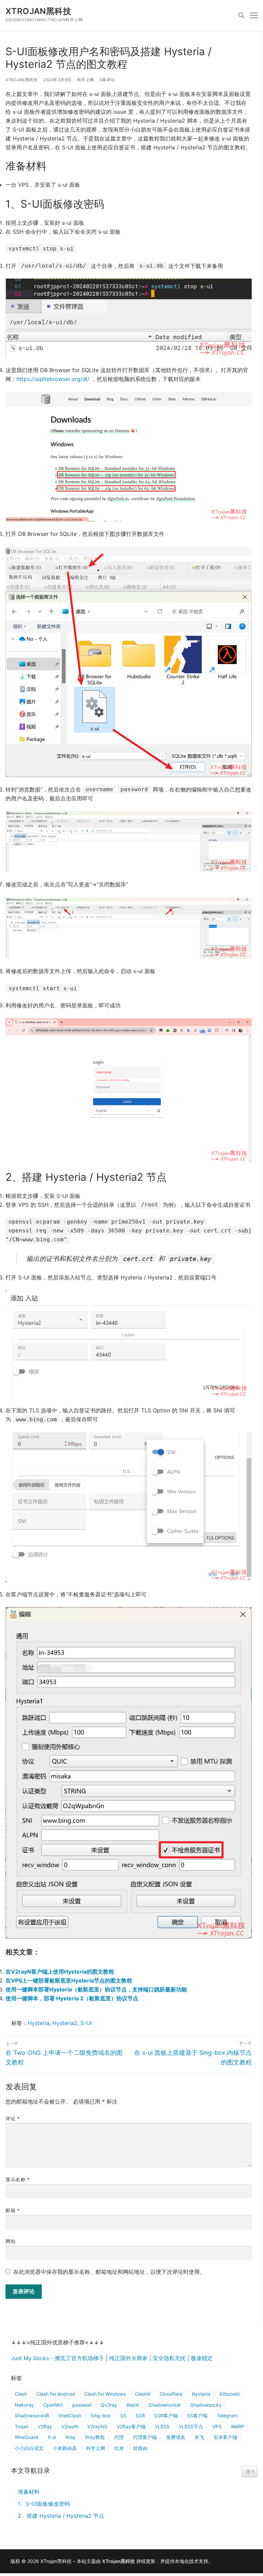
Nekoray (24, 2405)
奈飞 (199, 2437)
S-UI (86, 2023)
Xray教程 (95, 2437)
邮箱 (12, 2210)
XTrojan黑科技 (38, 11)
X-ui (52, 2437)
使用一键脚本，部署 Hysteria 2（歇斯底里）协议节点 (72, 1998)
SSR (140, 2415)
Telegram (227, 2415)
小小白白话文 (29, 2448)
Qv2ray (109, 2405)
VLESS (162, 2426)
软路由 (140, 2448)
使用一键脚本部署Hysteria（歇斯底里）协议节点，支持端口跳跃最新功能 (96, 1989)
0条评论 (107, 80)
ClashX (143, 2394)
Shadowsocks (206, 2405)
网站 (10, 2241)
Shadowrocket (165, 2405)
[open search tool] (241, 15)
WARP (237, 2426)
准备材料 (29, 2492)
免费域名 (176, 2437)
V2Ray (45, 2426)
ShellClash (70, 2415)
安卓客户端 (225, 2437)
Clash (21, 2394)
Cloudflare (171, 2394)
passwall (82, 2405)
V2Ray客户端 (131, 2426)
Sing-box (101, 2415)
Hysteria (39, 2023)
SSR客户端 (166, 2415)
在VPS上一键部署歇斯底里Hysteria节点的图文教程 (69, 1980)
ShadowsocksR (32, 2415)
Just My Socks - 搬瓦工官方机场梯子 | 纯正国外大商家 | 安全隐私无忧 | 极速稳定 (112, 2358)
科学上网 (86, 80)
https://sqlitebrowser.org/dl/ (53, 379)
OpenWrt (53, 2405)
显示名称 (17, 2180)
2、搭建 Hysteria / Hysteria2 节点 (61, 2516)
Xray (71, 2437)
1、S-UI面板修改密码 (44, 2504)
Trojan (22, 2426)
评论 (12, 2119)
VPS (217, 2426)
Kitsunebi (230, 2394)
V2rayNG (97, 2426)
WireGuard (27, 2437)
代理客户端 (145, 2437)
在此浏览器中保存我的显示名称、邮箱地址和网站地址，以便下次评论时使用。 (109, 2272)
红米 (119, 2448)
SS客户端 (197, 2415)
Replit (133, 2405)
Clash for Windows (105, 2394)
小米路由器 (65, 2448)
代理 (119, 2437)
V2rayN (70, 2426)
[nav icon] (254, 15)
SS (123, 2415)
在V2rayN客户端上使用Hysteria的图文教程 (60, 1972)
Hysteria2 (65, 2023)
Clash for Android (56, 2394)
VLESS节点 (191, 2426)
